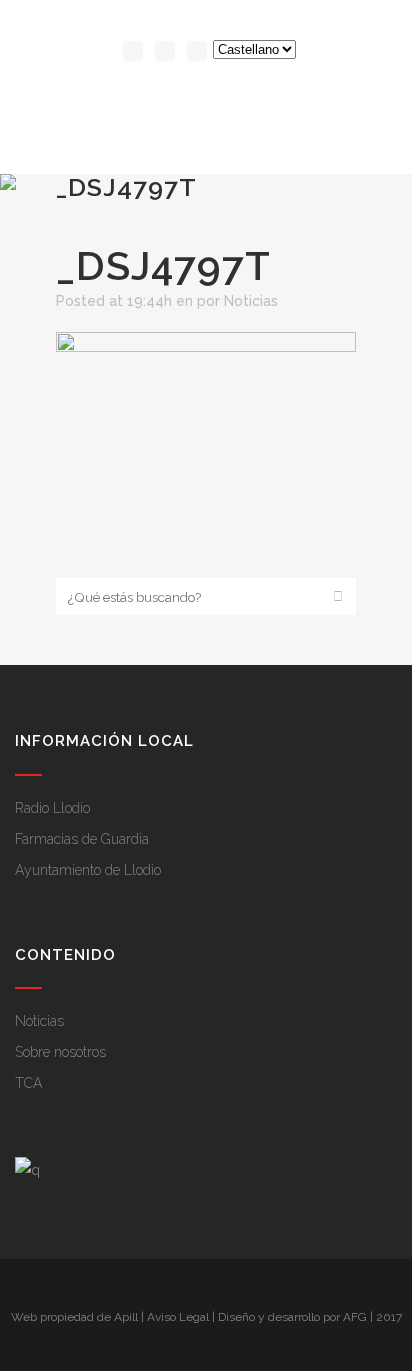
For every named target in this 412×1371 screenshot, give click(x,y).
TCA (28, 1083)
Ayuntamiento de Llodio (88, 870)
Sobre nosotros (60, 1052)
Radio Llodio (52, 808)
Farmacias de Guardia (82, 839)
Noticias (251, 301)
